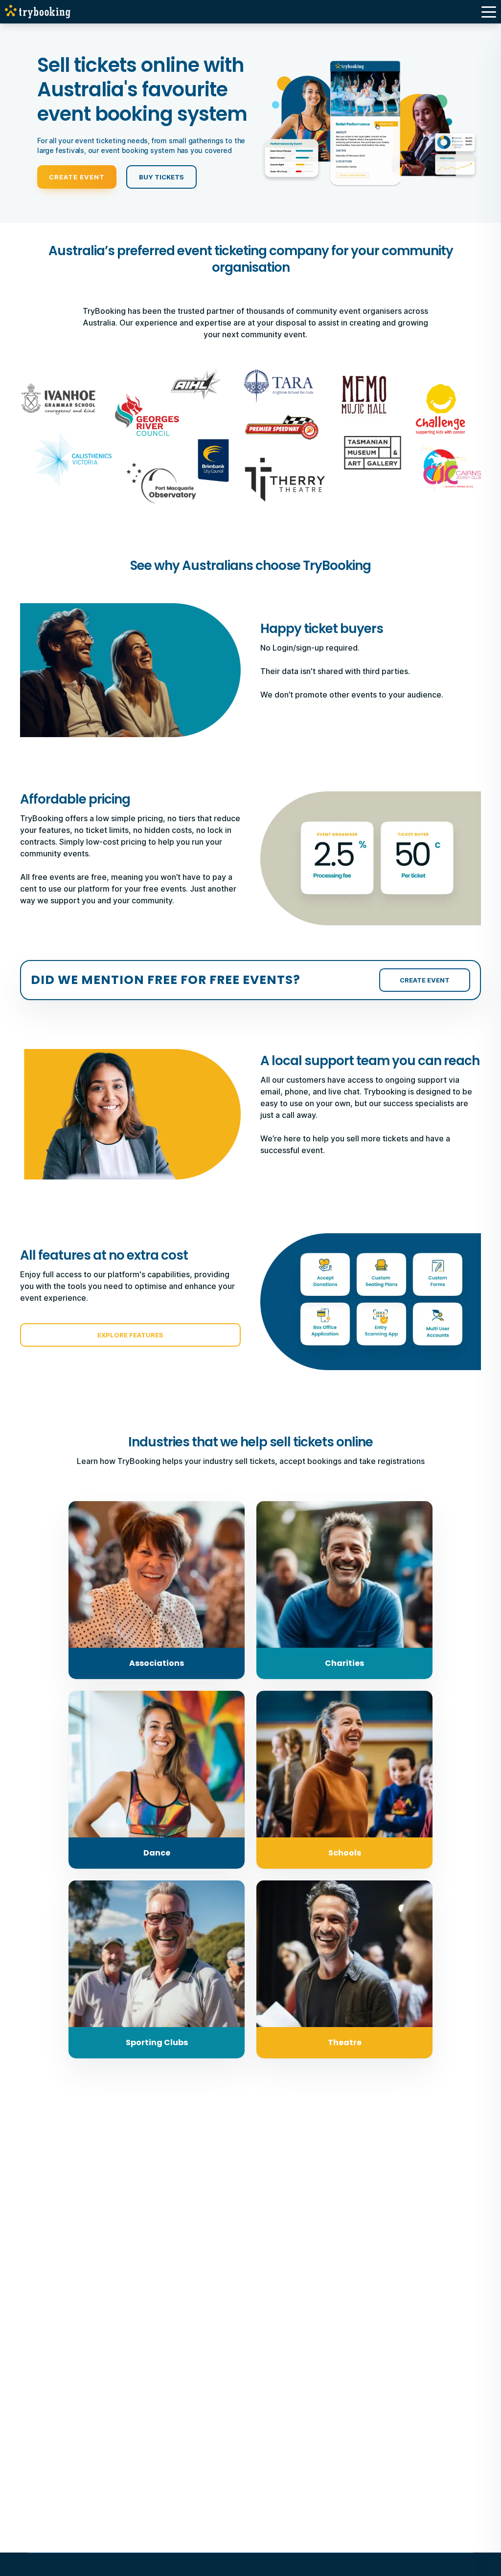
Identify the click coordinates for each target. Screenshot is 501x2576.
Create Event (77, 177)
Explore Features (130, 1335)
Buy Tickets (161, 177)
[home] (40, 12)
